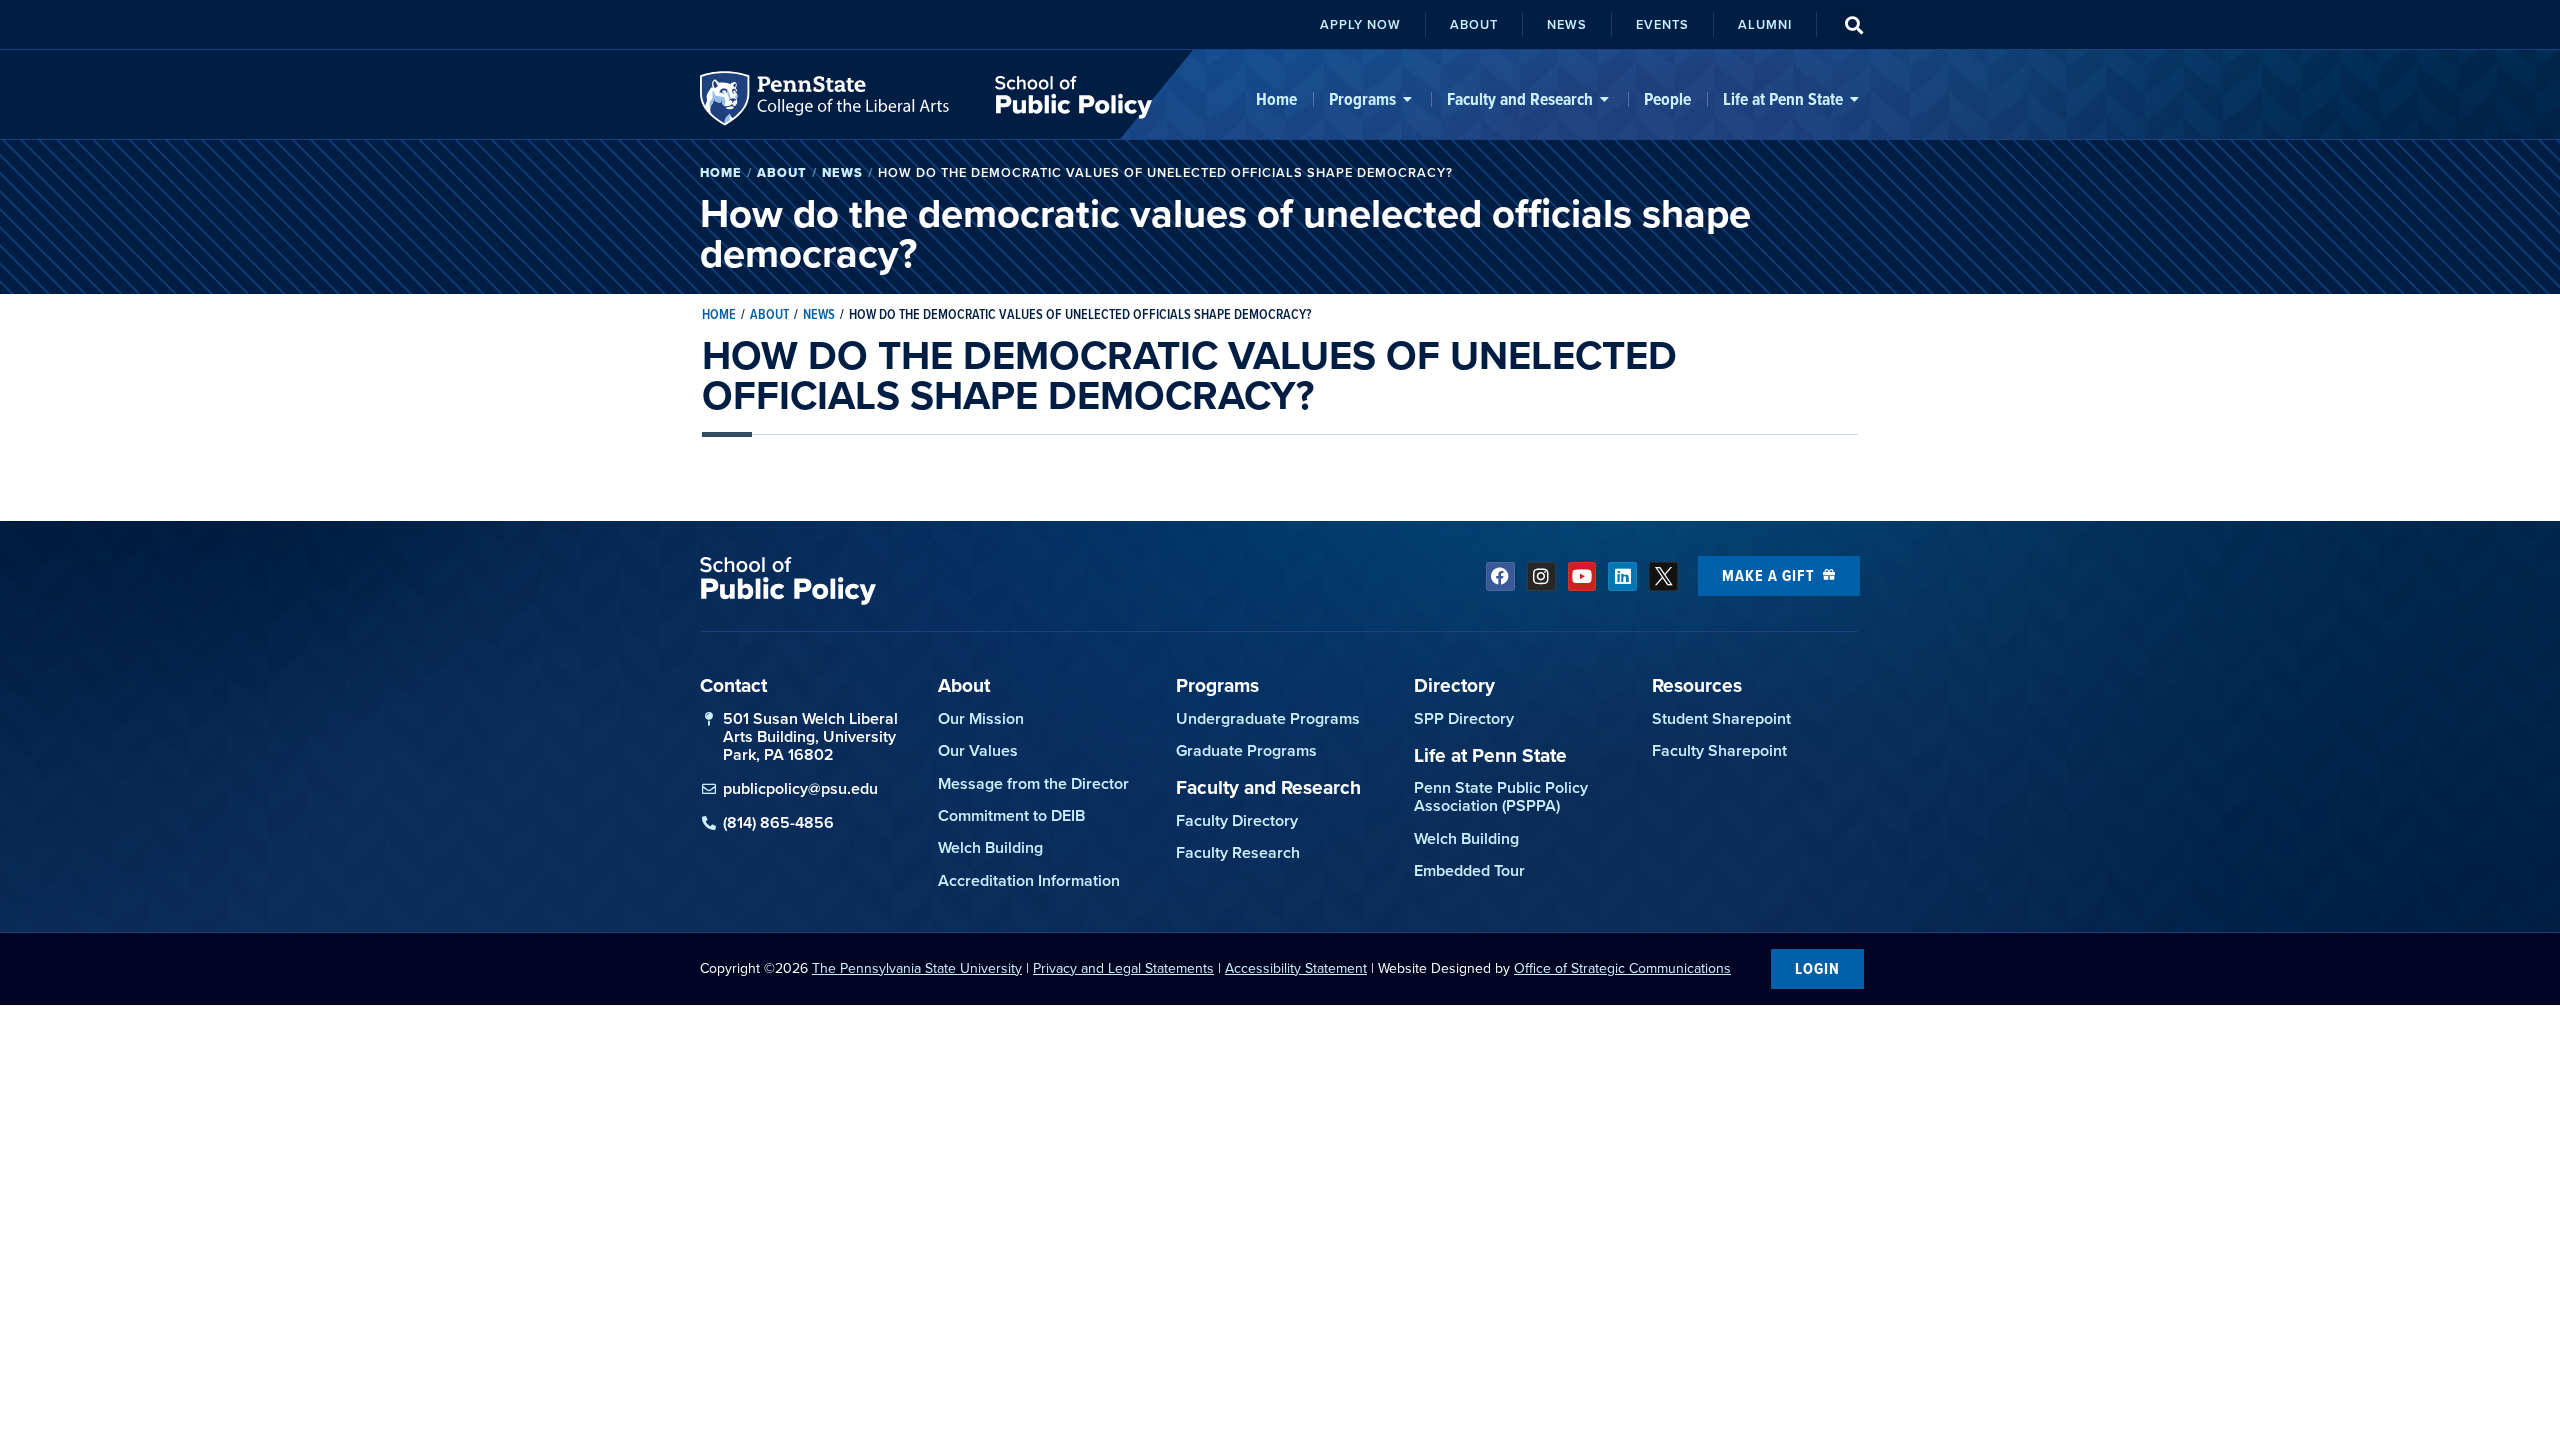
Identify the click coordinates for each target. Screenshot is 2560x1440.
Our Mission (981, 718)
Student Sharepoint (1721, 718)
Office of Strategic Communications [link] (1622, 968)
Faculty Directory (1237, 820)
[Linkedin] (1622, 576)
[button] (1853, 24)
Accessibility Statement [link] (1296, 968)
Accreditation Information (1029, 880)
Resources (1697, 685)
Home (721, 172)
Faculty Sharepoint (1719, 750)
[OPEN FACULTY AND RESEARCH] (1605, 99)
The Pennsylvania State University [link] (917, 968)
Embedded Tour (1469, 870)
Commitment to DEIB (1011, 815)
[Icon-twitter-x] (1663, 576)
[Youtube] (1582, 576)
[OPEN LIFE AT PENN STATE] (1855, 99)
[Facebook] (1500, 576)
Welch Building (990, 847)
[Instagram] (1541, 576)
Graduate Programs (1246, 750)
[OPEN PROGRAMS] (1408, 99)
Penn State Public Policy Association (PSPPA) (1501, 796)
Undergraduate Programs (1268, 718)
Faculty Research (1238, 852)
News (842, 172)
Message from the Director (1033, 783)
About (782, 172)
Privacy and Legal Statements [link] (1123, 968)
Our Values (978, 750)
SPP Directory (1464, 718)
